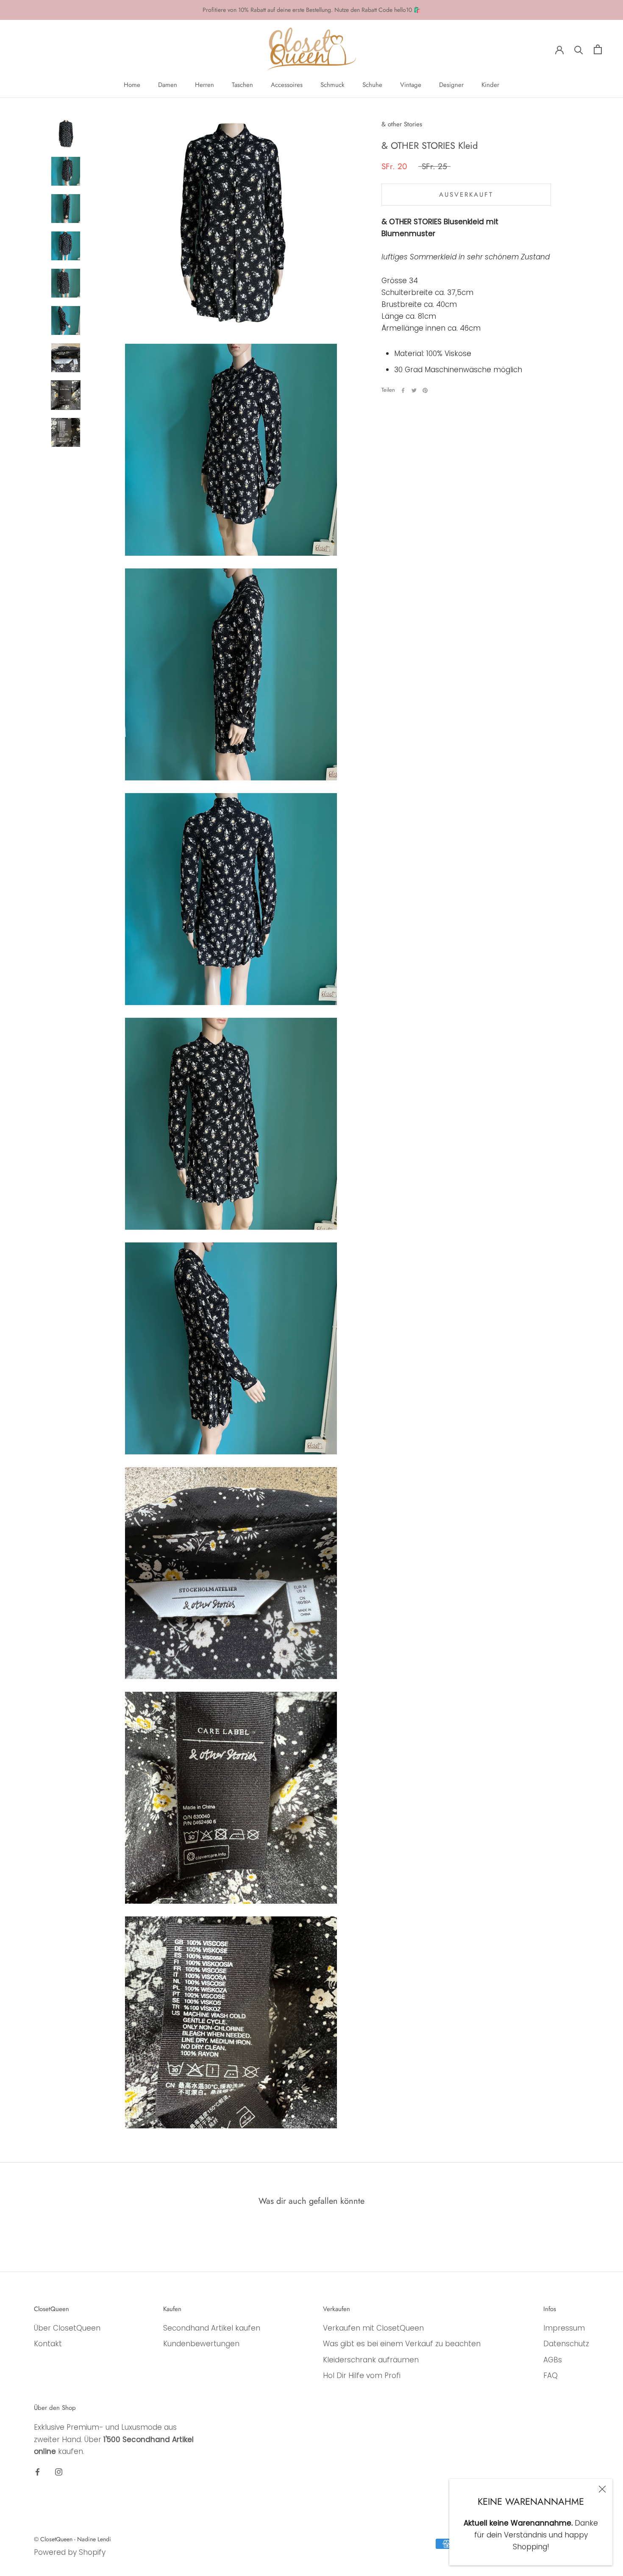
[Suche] (579, 49)
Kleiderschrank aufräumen (371, 2360)
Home (132, 85)
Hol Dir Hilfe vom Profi (362, 2375)
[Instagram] (59, 2472)
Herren (204, 85)
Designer (451, 85)
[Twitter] (414, 390)
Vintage (411, 85)
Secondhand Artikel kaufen (212, 2328)
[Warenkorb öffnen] (598, 49)
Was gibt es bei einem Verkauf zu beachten (402, 2344)
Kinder (490, 85)
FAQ (551, 2375)
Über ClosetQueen (67, 2328)
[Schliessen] (602, 2489)
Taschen (242, 85)
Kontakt (48, 2344)
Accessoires (287, 85)
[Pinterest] (425, 390)
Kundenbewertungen (201, 2344)
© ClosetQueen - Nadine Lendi (72, 2539)
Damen (168, 85)
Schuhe (372, 85)
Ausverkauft (466, 195)
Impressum (564, 2328)
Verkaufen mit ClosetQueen (373, 2328)
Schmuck (332, 85)
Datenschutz (566, 2344)
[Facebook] (403, 390)
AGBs (553, 2360)
